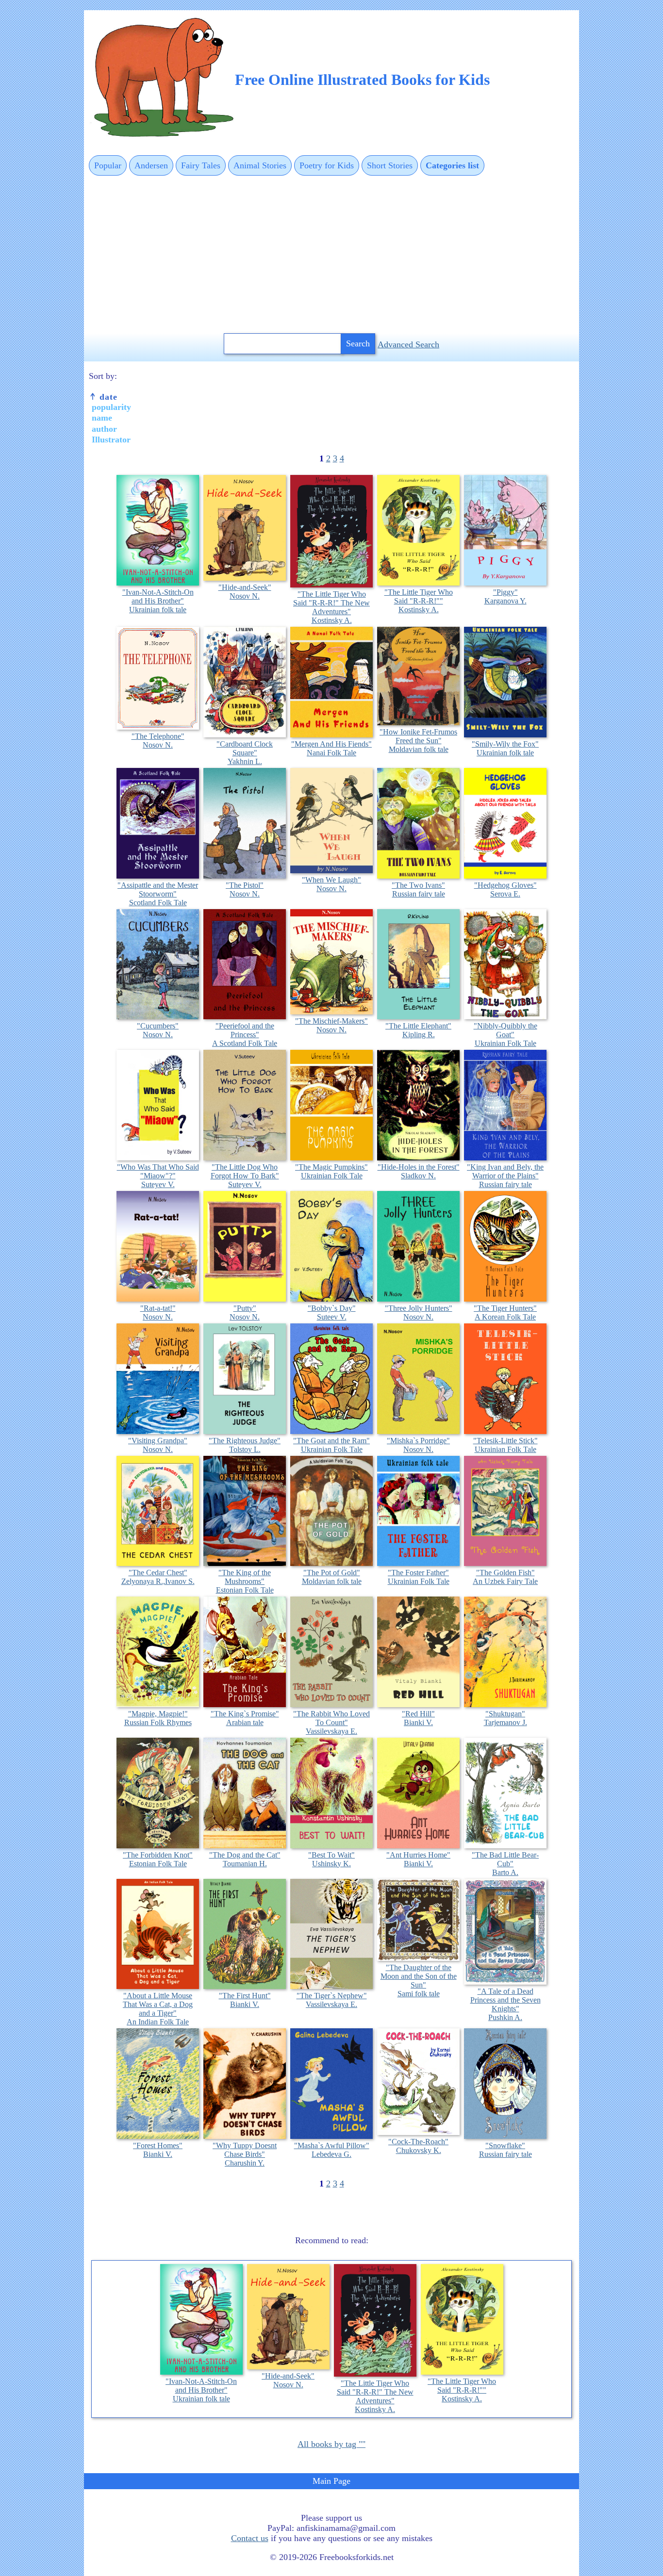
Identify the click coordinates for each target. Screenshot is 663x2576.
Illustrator (111, 440)
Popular (108, 165)
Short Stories (390, 165)
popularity (111, 407)
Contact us (250, 2538)
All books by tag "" (331, 2444)
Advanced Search (408, 344)
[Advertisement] (331, 255)
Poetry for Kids (327, 165)
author (104, 429)
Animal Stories (260, 165)
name (102, 418)
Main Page (331, 2481)
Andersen (151, 165)
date (107, 397)
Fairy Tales (201, 165)
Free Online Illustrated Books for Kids (362, 80)
